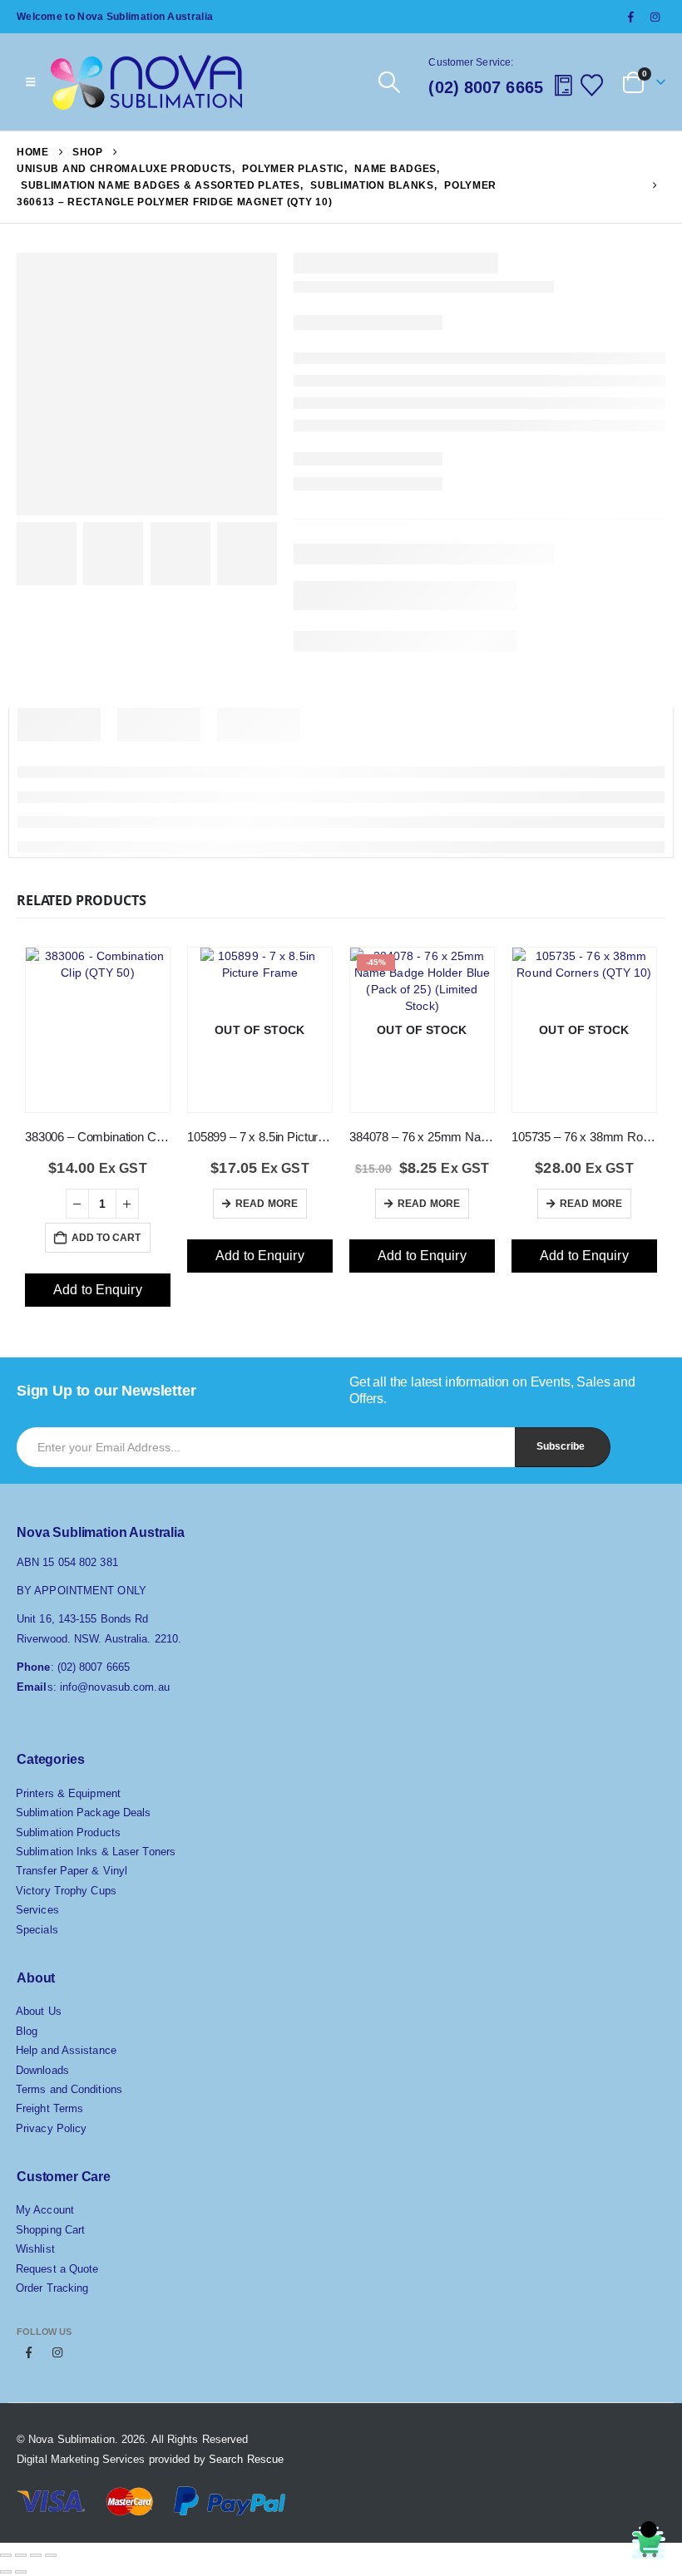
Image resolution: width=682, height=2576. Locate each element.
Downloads (42, 2070)
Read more (267, 1204)
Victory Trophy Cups (66, 1891)
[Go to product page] (98, 1015)
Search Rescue (246, 2459)
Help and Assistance (66, 2050)
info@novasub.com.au (115, 1687)
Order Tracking (52, 2288)
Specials (37, 1930)
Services (37, 1910)
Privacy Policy (51, 2128)
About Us (39, 2011)
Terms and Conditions (69, 2089)
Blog (27, 2031)
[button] (389, 82)
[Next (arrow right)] (21, 2572)
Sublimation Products (68, 1832)
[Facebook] (631, 17)
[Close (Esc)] (51, 2555)
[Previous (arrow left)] (6, 2572)
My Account (45, 2210)
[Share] (36, 2555)
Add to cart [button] (106, 1238)
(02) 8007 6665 (485, 87)
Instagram (57, 2352)
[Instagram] (655, 17)
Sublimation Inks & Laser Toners (96, 1852)
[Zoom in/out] (6, 2555)
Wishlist (35, 2249)
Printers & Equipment (68, 1793)
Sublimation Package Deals (84, 1813)
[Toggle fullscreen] (21, 2555)
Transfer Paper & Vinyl (72, 1871)
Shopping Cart (50, 2230)
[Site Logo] (146, 82)
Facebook (29, 2352)
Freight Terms (49, 2108)
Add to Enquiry (97, 1290)
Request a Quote (57, 2269)
